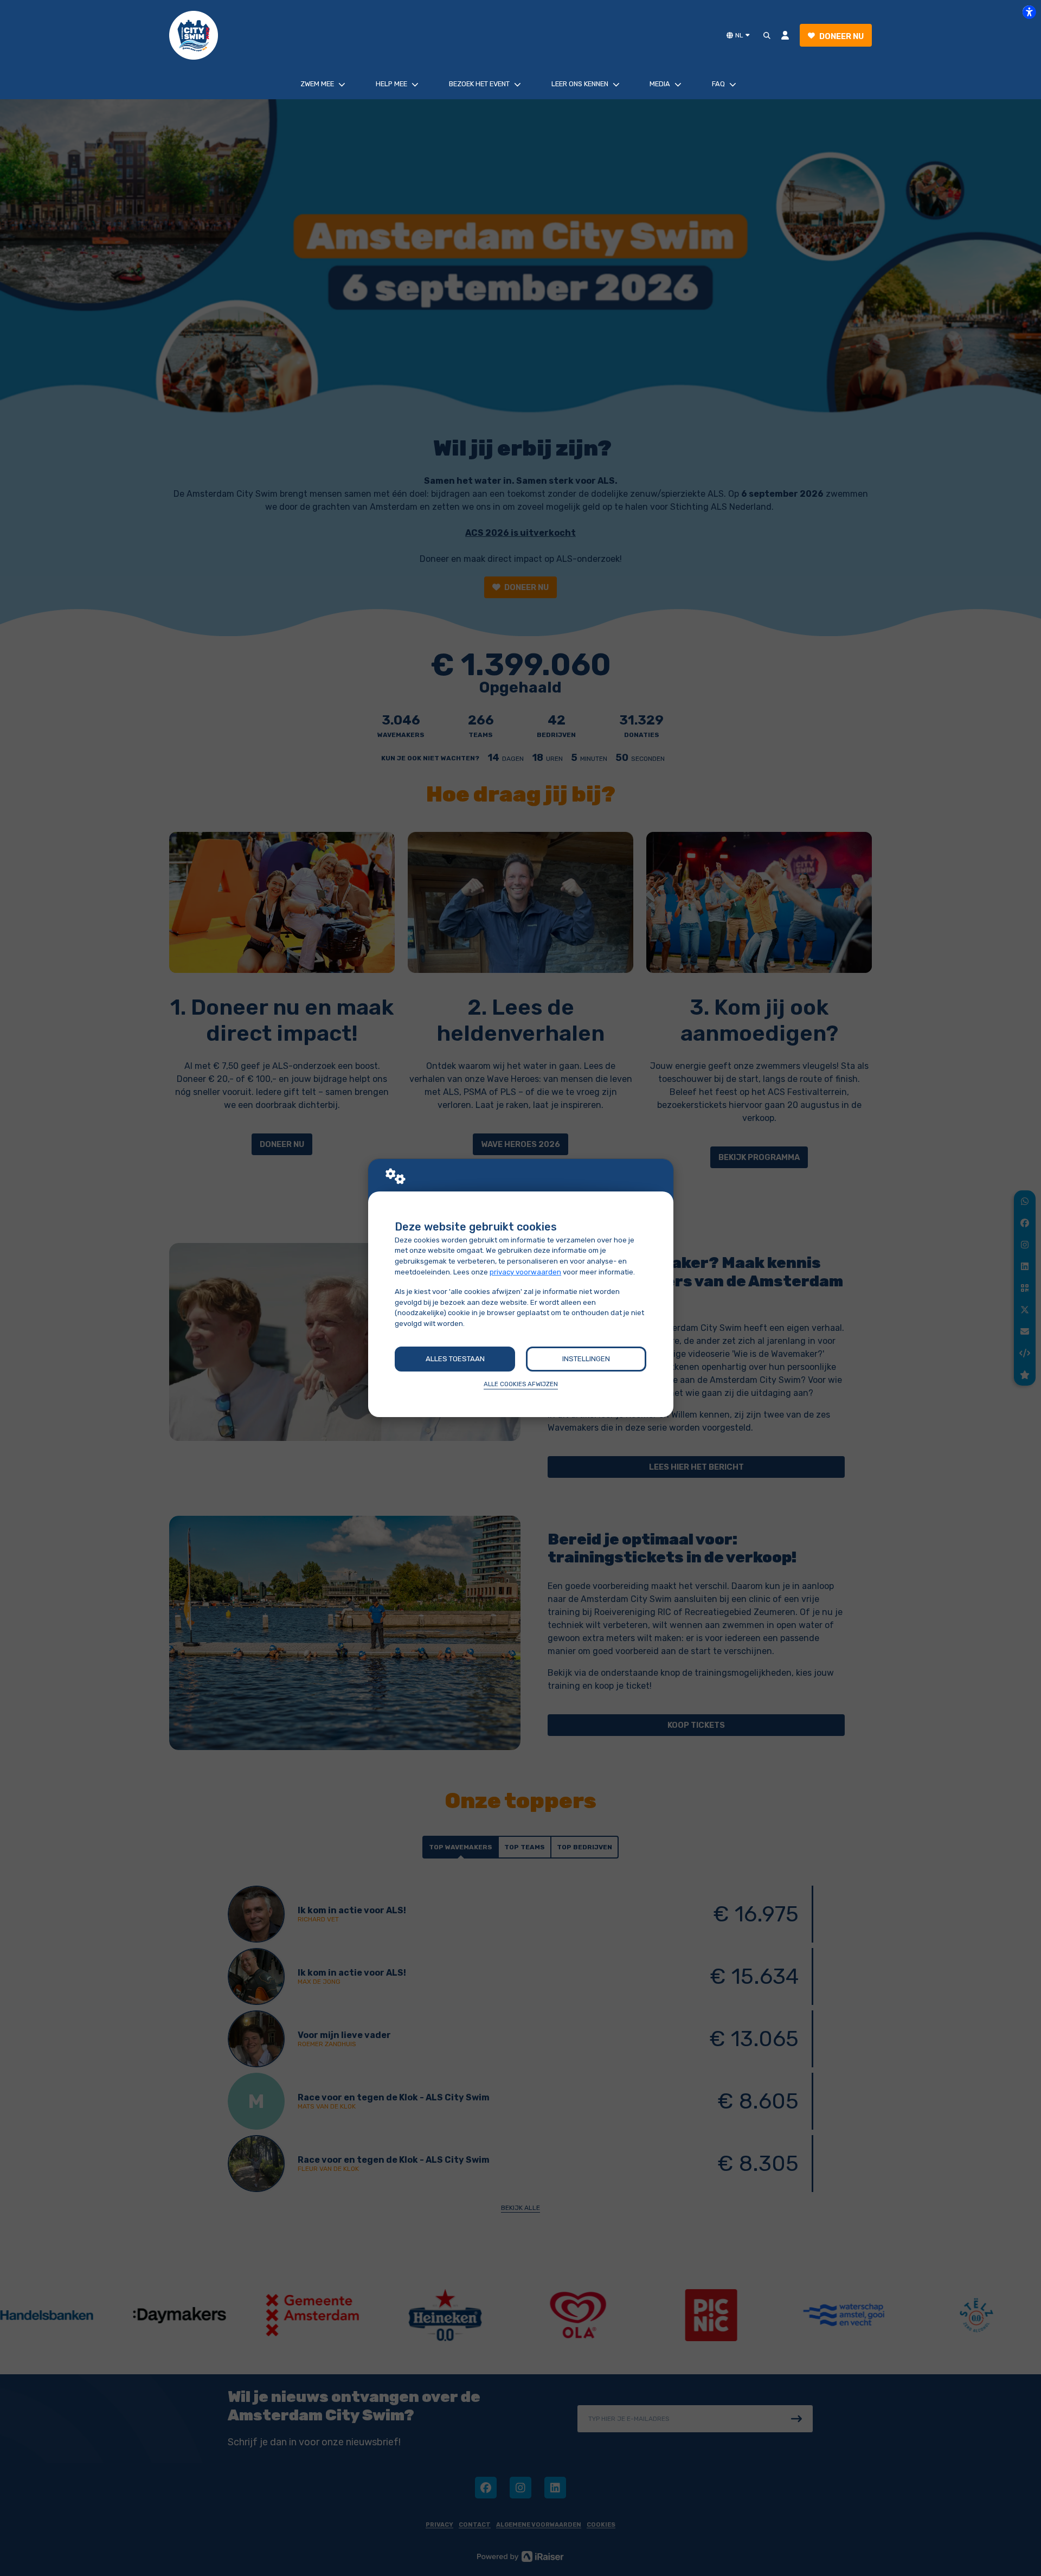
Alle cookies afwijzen (521, 1384)
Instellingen (586, 1359)
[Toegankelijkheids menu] (1029, 12)
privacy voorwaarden (525, 1272)
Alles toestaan (455, 1359)
